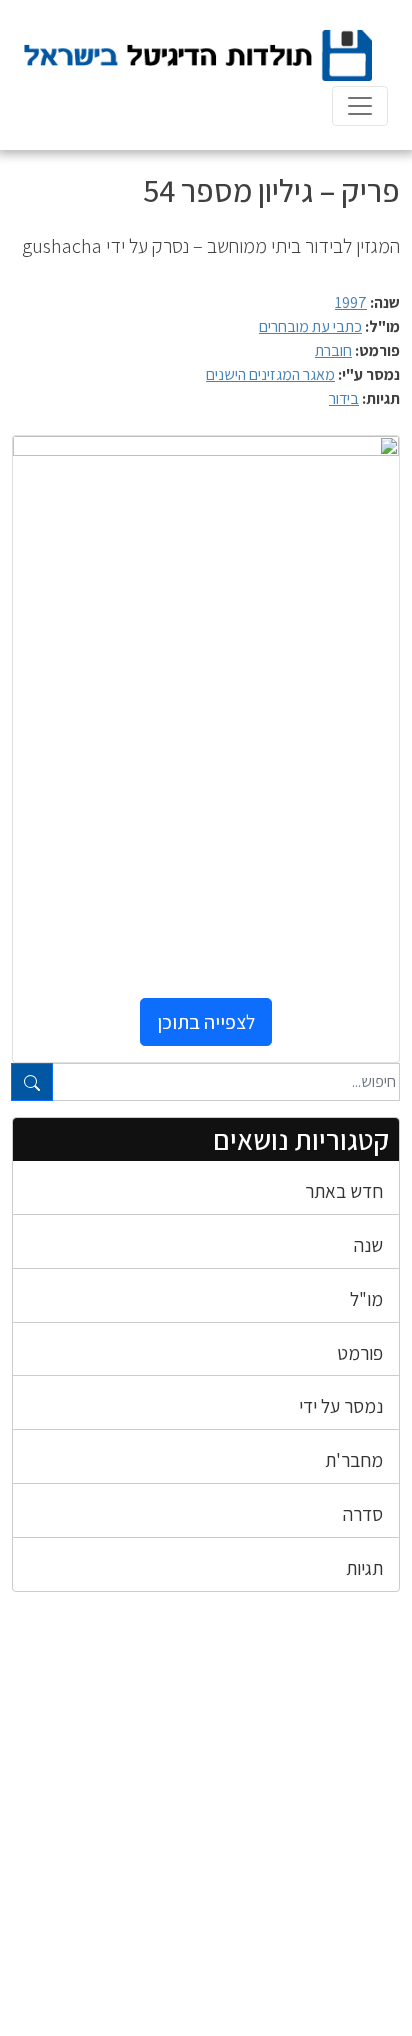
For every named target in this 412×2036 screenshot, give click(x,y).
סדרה (363, 1514)
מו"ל (366, 1299)
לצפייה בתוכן (206, 1022)
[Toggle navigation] (360, 106)
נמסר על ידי (341, 1406)
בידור (344, 398)
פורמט (360, 1353)
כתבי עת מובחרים (310, 326)
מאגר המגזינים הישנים (270, 374)
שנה (368, 1245)
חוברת (333, 350)
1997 (351, 302)
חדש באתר (344, 1191)
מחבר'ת (354, 1460)
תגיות (364, 1568)
